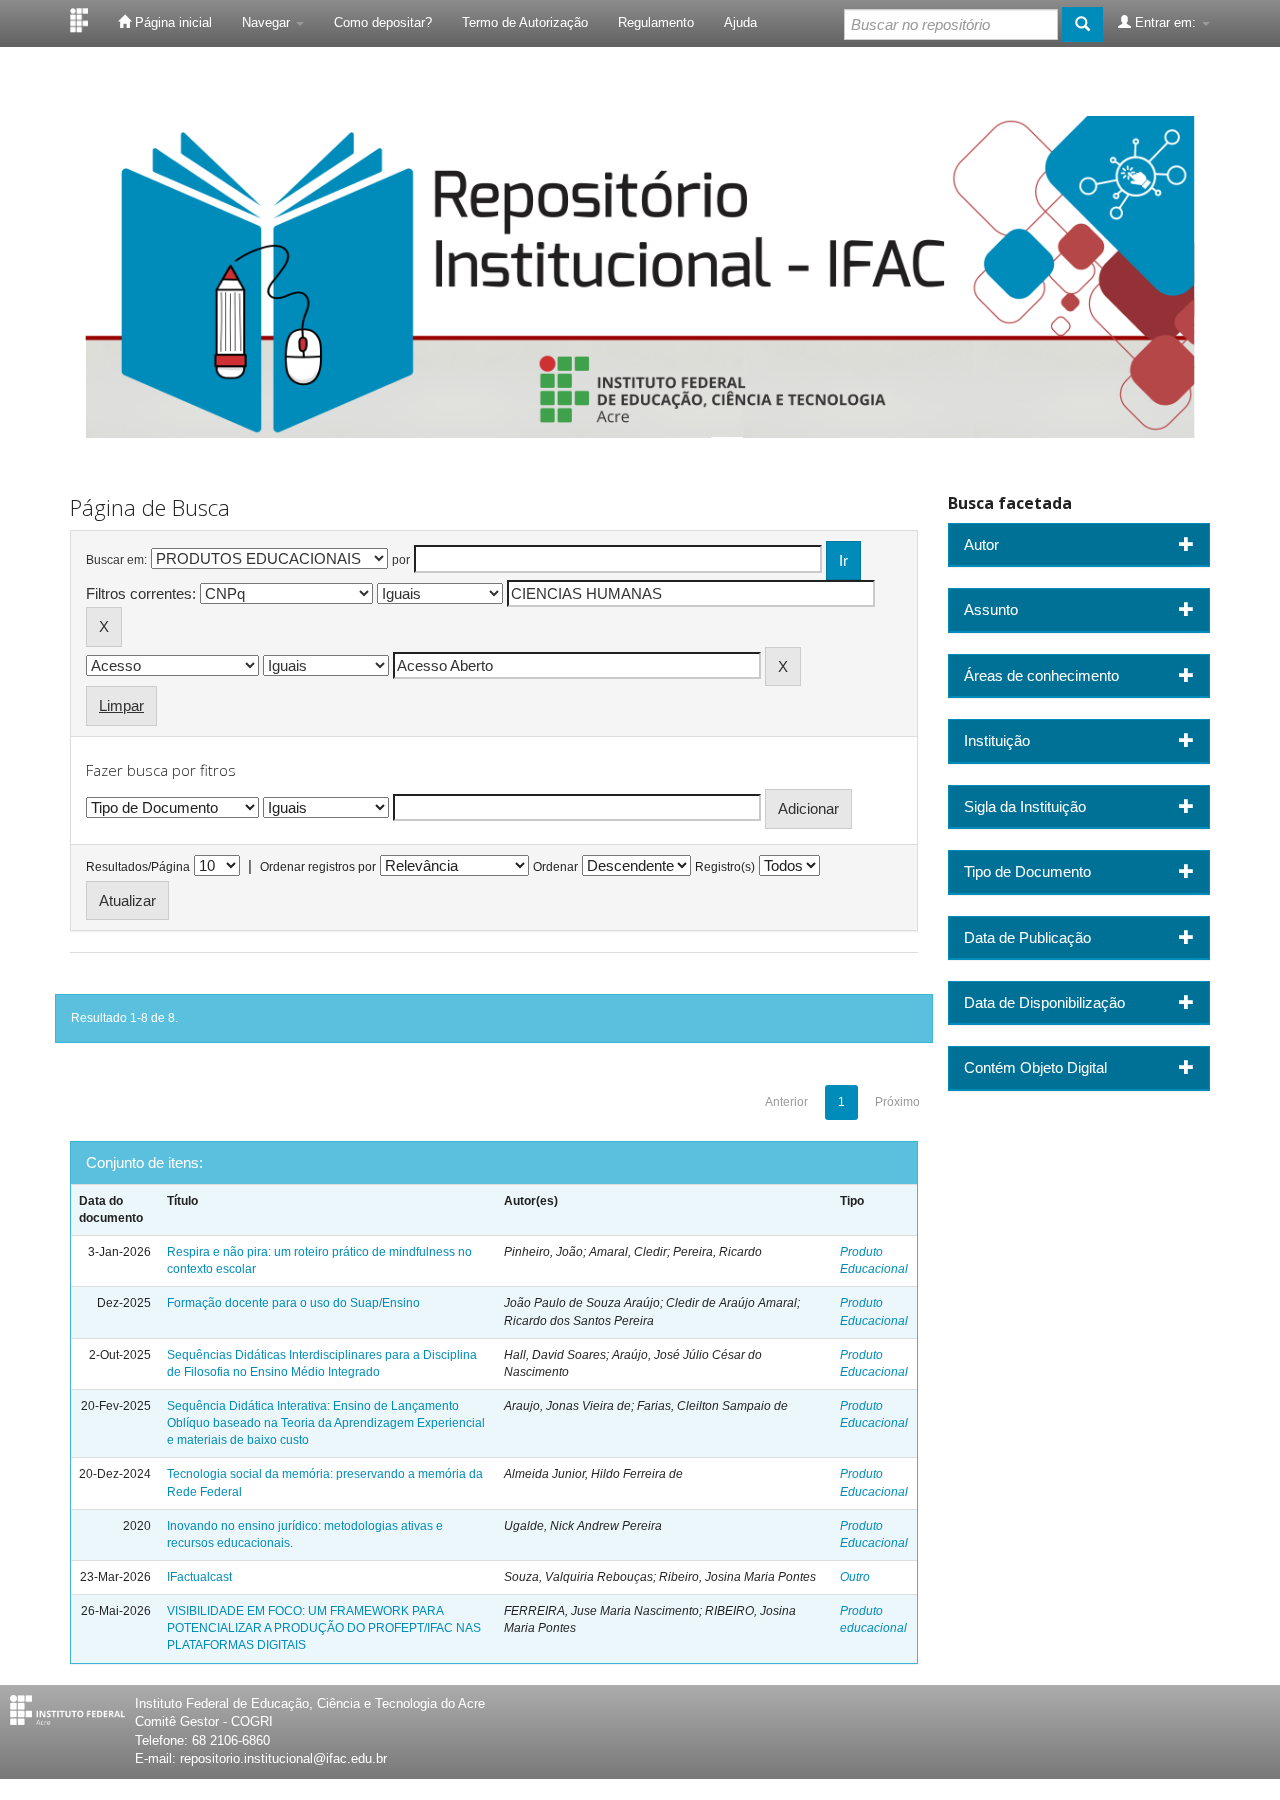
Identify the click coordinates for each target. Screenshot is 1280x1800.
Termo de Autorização (525, 22)
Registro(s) (725, 867)
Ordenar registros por (318, 867)
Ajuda (740, 22)
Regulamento (656, 22)
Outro (855, 1577)
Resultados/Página (138, 867)
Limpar (121, 705)
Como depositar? (383, 22)
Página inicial (171, 22)
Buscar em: (116, 560)
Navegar (268, 22)
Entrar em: (1165, 22)
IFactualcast (199, 1577)
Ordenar (555, 867)
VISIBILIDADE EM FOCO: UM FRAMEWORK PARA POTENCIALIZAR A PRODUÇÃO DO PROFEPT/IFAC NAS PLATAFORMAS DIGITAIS (324, 1628)
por (401, 560)
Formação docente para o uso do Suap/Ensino (293, 1303)
